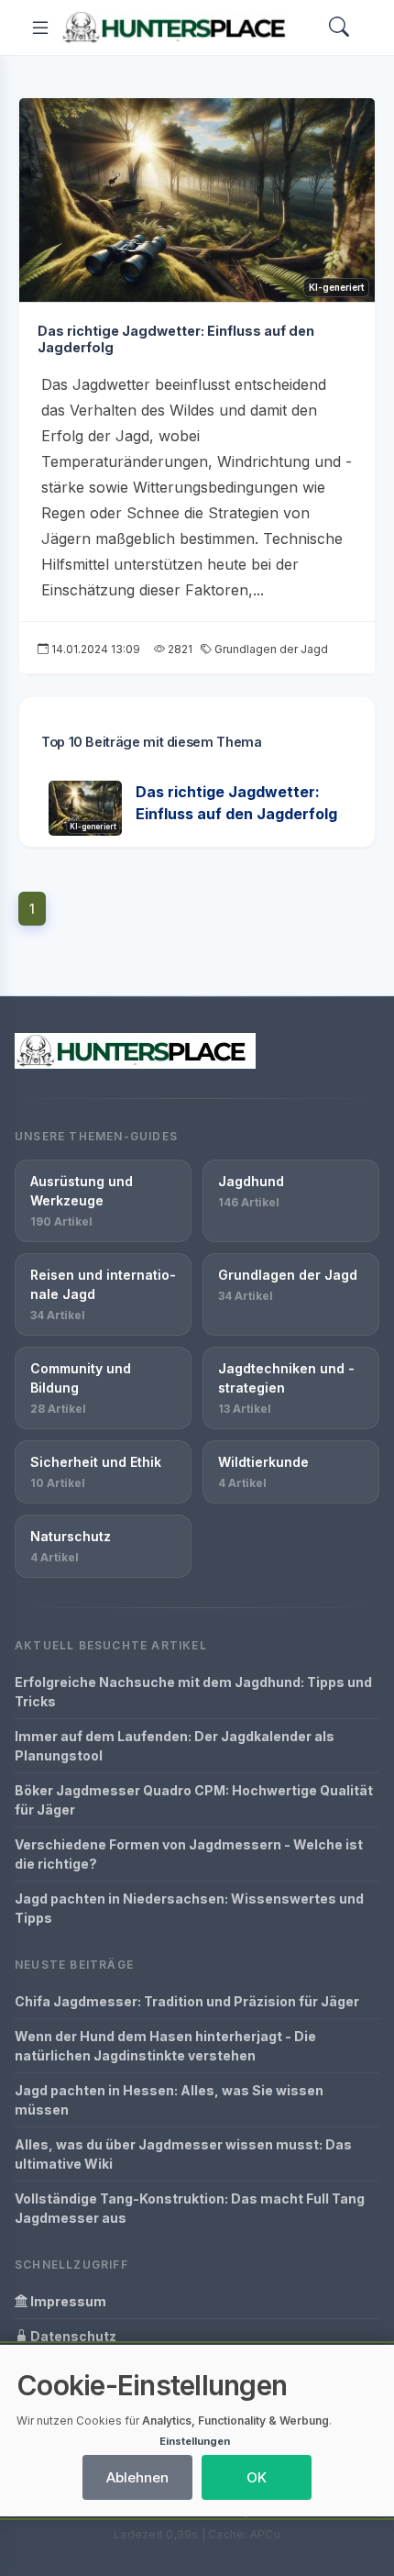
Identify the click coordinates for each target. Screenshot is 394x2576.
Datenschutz (72, 2336)
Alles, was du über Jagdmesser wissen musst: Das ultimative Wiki (183, 2154)
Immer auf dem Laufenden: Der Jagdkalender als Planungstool (175, 1746)
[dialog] (197, 2431)
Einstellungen (195, 2441)
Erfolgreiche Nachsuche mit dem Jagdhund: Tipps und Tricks (193, 1692)
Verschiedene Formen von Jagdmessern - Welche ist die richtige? (189, 1854)
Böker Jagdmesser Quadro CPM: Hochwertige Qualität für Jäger (194, 1800)
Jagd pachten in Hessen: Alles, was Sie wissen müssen (169, 2100)
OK (257, 2477)
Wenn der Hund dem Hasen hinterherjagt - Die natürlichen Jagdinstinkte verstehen (165, 2046)
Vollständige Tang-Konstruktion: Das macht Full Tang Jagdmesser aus (190, 2208)
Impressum (67, 2301)
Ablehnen (137, 2477)
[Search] (339, 28)
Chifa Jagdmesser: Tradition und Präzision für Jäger (187, 2001)
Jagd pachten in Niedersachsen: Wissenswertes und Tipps (189, 1908)
